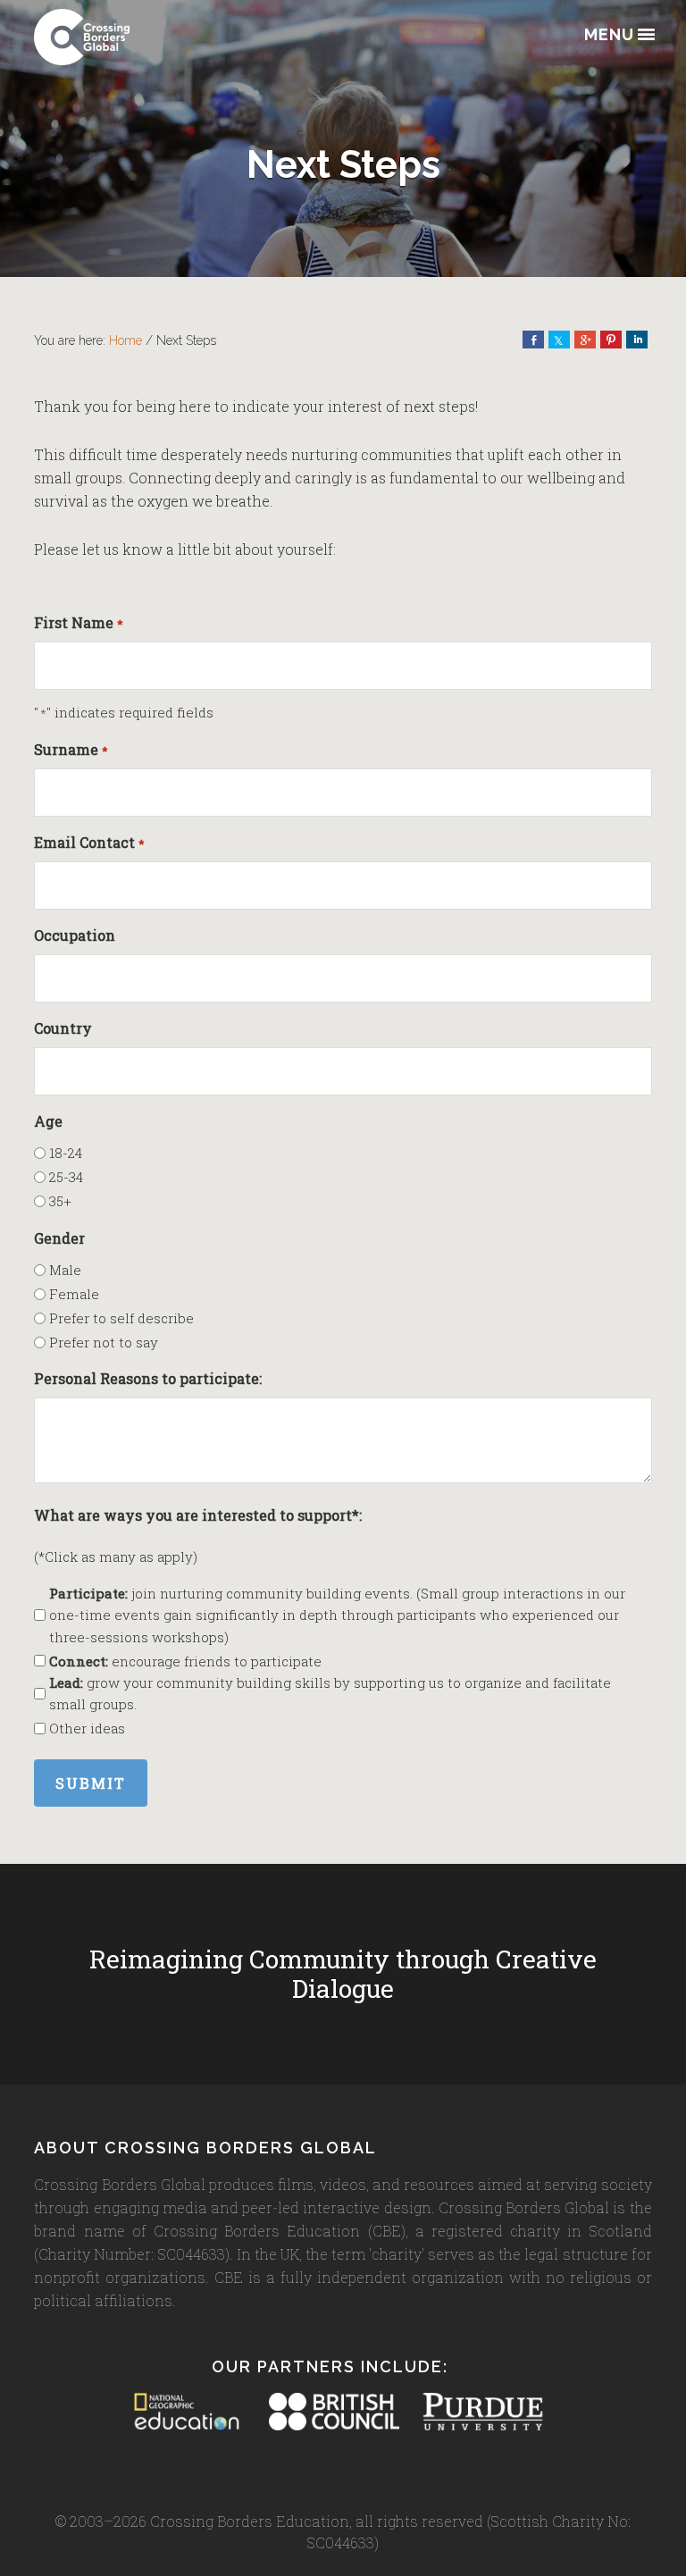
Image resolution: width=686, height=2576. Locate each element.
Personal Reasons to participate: (148, 1378)
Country (63, 1028)
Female (74, 1294)
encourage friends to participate (185, 1661)
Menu (609, 35)
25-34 (66, 1177)
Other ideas (87, 1728)
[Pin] (611, 340)
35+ (60, 1201)
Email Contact (89, 842)
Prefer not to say (104, 1342)
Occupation (75, 935)
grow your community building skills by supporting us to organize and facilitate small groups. (330, 1693)
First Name (78, 622)
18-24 (66, 1153)
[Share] (533, 340)
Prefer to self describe (121, 1318)
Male (65, 1270)
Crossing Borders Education (123, 37)
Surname (71, 749)
